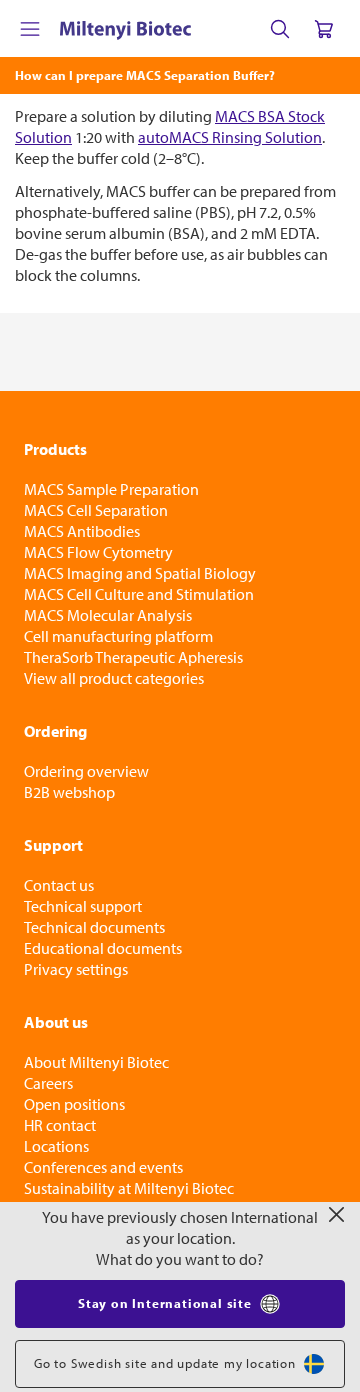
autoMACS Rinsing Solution (230, 137)
